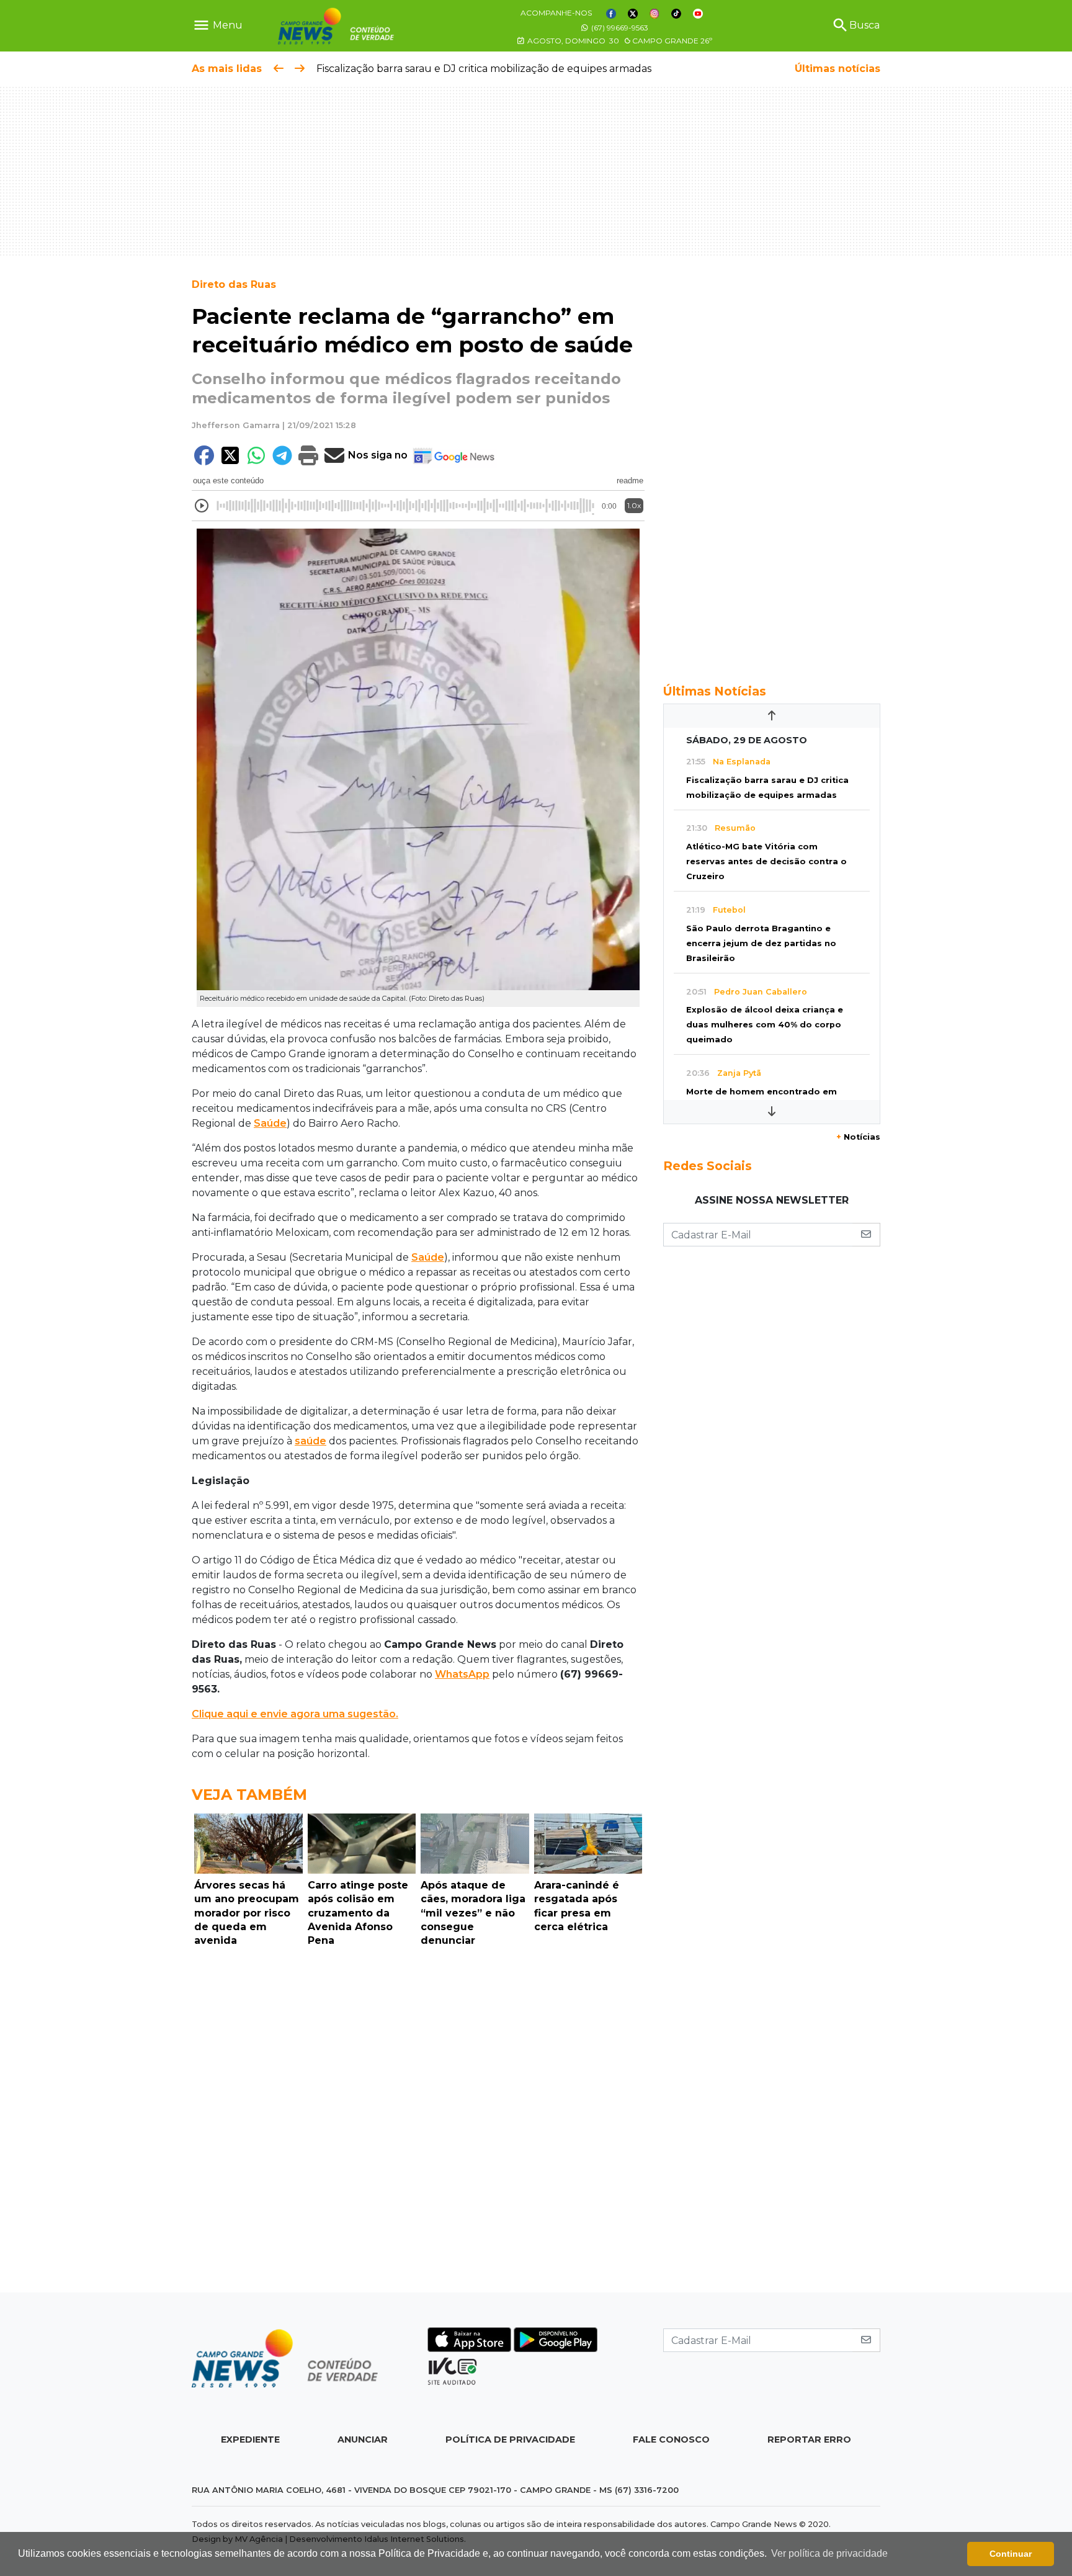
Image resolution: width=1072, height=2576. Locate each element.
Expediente (250, 2440)
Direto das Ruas (234, 284)
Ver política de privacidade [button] (829, 2553)
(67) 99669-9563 (619, 28)
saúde (310, 1441)
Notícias (858, 1137)
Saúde (270, 1123)
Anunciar (363, 2440)
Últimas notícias (837, 69)
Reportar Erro (809, 2440)
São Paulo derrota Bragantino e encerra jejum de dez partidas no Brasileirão (761, 943)
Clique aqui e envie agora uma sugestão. (295, 1714)
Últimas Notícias (715, 691)
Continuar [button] (1011, 2554)
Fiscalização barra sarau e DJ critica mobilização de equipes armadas (484, 69)
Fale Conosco (671, 2440)
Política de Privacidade (510, 2440)
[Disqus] (418, 2123)
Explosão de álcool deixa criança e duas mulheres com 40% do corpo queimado (765, 1025)
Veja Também (249, 1795)
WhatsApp (462, 1674)
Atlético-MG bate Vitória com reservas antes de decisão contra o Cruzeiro (766, 861)
